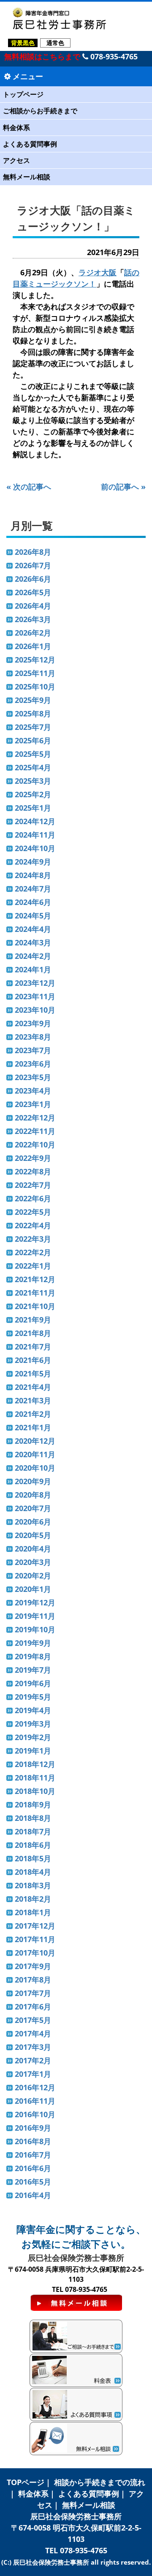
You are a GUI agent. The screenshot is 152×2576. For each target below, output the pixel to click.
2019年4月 (33, 1710)
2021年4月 (33, 1387)
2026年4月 (33, 606)
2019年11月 (35, 1616)
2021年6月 (33, 1360)
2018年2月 (33, 1899)
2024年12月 (35, 821)
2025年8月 (33, 713)
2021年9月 (33, 1320)
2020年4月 (33, 1549)
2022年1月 (33, 1266)
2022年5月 (33, 1212)
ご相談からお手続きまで (40, 111)
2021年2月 (33, 1414)
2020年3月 (33, 1562)
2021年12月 (35, 1279)
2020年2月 (33, 1575)
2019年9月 (33, 1643)
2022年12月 (35, 1118)
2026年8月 (33, 552)
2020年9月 (33, 1481)
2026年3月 (33, 619)
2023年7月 (33, 1050)
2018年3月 (33, 1885)
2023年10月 (35, 1010)
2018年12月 (35, 1764)
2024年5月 (33, 915)
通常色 (55, 43)
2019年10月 (35, 1629)
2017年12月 (35, 1926)
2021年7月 (33, 1347)
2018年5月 (33, 1858)
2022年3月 (33, 1239)
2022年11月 (35, 1131)
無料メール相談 (27, 177)
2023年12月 (35, 983)
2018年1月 (33, 1912)
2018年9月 (33, 1804)
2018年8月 (33, 1818)
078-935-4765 (113, 56)
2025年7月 (33, 727)
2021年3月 (33, 1400)
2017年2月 (33, 2060)
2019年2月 (33, 1737)
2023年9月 (33, 1023)
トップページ (23, 94)
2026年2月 (33, 633)
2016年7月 (33, 2155)
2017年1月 (33, 2074)
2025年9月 (33, 700)
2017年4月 (33, 2033)
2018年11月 (35, 1778)
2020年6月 (33, 1522)
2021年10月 (35, 1306)
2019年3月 (33, 1724)
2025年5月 (33, 754)
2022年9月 (33, 1158)
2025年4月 (33, 767)
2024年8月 (33, 875)
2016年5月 (33, 2182)
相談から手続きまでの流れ (100, 2482)
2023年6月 (33, 1064)
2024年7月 (33, 889)
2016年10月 (35, 2114)
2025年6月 (33, 740)
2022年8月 (33, 1171)
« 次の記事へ (29, 487)
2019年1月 (33, 1751)
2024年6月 (33, 902)
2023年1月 (33, 1104)
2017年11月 (35, 1939)
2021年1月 (33, 1427)
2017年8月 (33, 1980)
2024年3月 (33, 942)
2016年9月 (33, 2128)
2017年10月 (35, 1953)
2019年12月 (35, 1602)
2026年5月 (33, 592)
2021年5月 (33, 1373)
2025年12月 (35, 660)
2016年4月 (33, 2195)
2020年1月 (33, 1589)
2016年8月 (33, 2141)
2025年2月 (33, 794)
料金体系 (16, 128)
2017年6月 (33, 2007)
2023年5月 (33, 1077)
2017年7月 (33, 1993)
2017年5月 (33, 2020)
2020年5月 (33, 1535)
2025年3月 (33, 781)
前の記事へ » (123, 487)
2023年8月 (33, 1037)
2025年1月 (33, 808)
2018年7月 (33, 1831)
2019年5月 (33, 1697)
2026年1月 (33, 646)
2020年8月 (33, 1495)
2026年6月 (33, 579)
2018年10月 (35, 1791)
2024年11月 (35, 835)
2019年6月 (33, 1683)
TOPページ (26, 2482)
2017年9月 (33, 1966)
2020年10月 (35, 1468)
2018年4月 (33, 1872)
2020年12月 (35, 1441)
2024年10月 (35, 848)
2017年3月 (33, 2047)
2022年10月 (35, 1144)
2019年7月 (33, 1670)
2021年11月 (35, 1293)
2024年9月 (33, 862)
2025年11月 (35, 673)
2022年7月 (33, 1185)
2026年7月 (33, 565)
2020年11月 (35, 1454)
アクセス (16, 160)
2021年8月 (33, 1333)
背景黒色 (23, 43)
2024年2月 (33, 956)
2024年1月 (33, 969)
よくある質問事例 (30, 144)
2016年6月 (33, 2168)
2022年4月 (33, 1225)
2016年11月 (35, 2101)
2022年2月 (33, 1252)
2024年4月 (33, 929)
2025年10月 (35, 687)
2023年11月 (35, 996)
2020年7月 (33, 1508)
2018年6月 (33, 1845)
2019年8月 (33, 1656)
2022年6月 (33, 1198)
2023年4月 (33, 1091)
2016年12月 (35, 2087)
